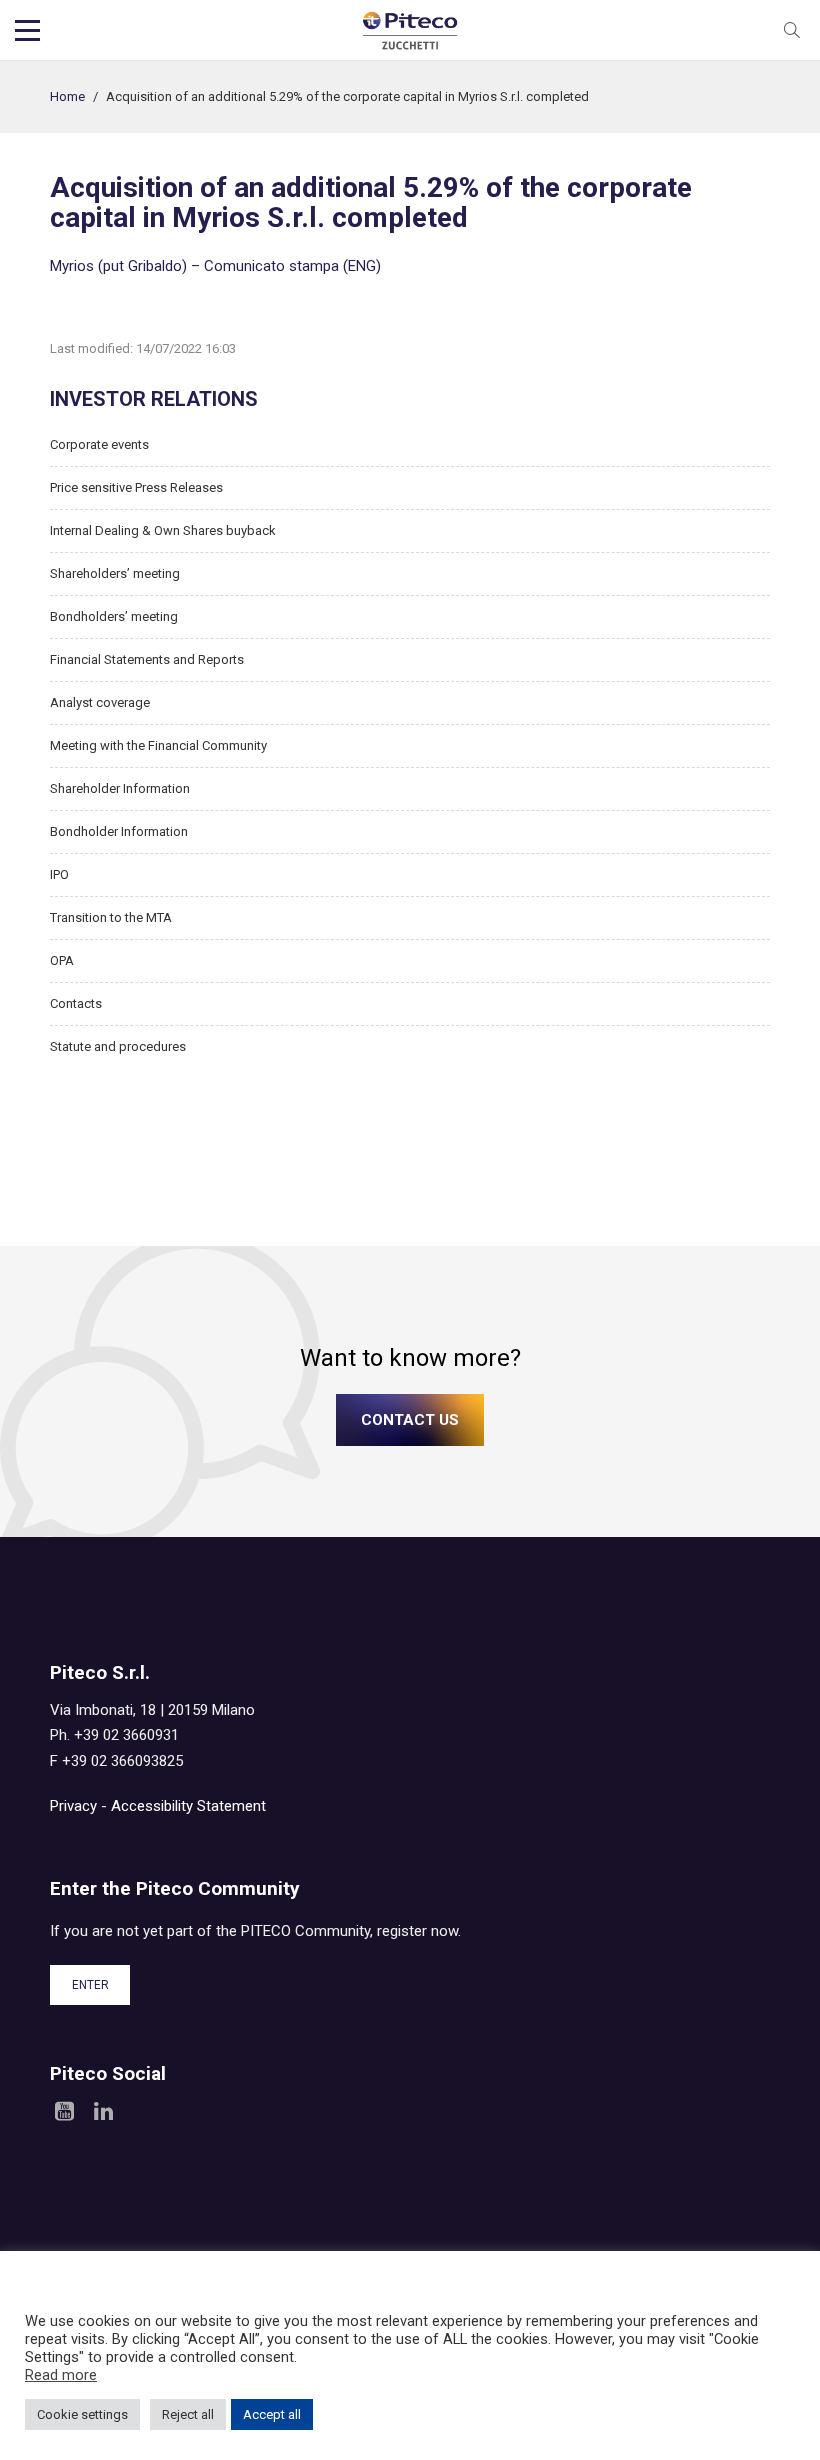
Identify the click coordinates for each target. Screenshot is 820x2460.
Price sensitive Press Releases (136, 487)
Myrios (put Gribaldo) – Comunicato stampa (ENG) (215, 266)
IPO (59, 874)
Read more (61, 2375)
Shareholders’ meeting (115, 573)
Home (67, 96)
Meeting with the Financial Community (158, 745)
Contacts (76, 1003)
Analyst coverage (100, 702)
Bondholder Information (119, 831)
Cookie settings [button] (82, 2414)
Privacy (73, 1806)
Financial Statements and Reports (147, 659)
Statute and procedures (118, 1046)
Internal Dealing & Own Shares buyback (163, 530)
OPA (62, 960)
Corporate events (99, 444)
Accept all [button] (272, 2414)
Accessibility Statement (188, 1806)
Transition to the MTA (111, 917)
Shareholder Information (120, 788)
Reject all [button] (188, 2414)
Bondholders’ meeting (114, 616)
